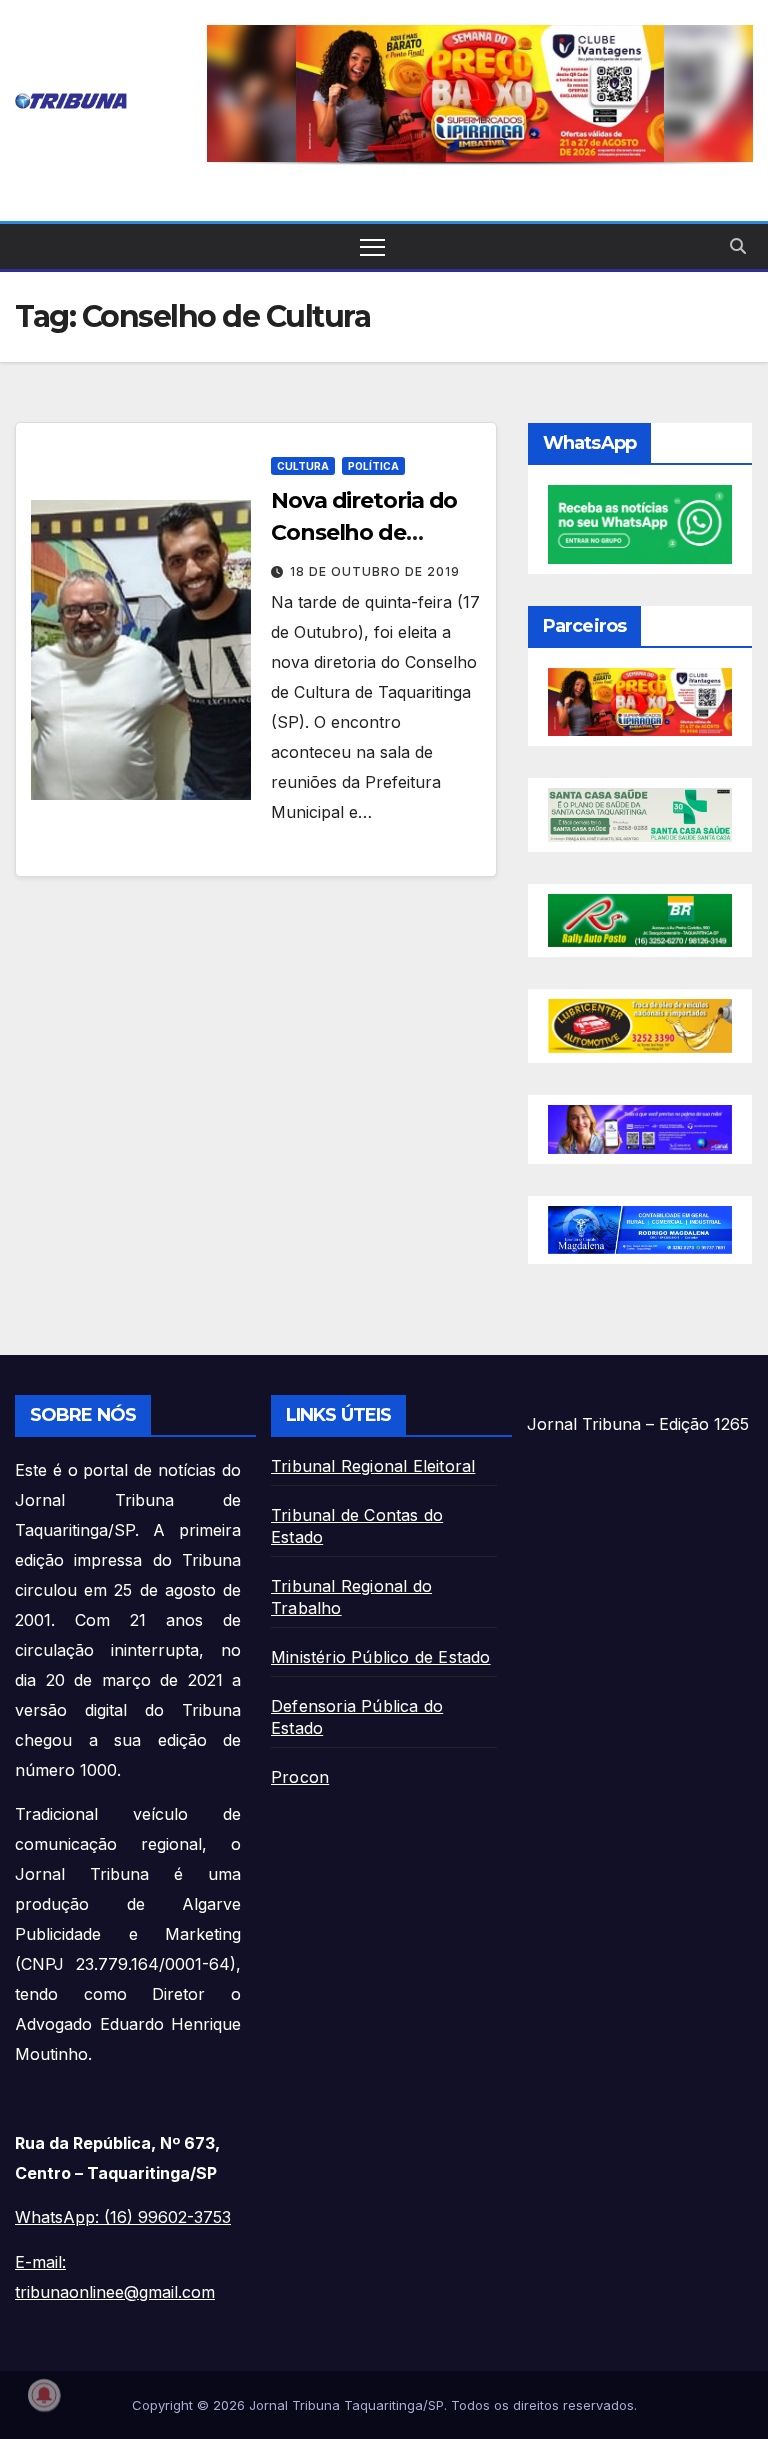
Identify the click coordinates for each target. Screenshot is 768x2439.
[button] (480, 93)
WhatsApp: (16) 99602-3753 (123, 2217)
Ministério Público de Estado (381, 1657)
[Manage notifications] (44, 2395)
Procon (300, 1777)
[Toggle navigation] (372, 246)
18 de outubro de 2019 (375, 571)
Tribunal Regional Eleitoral (373, 1466)
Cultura (303, 466)
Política (373, 466)
